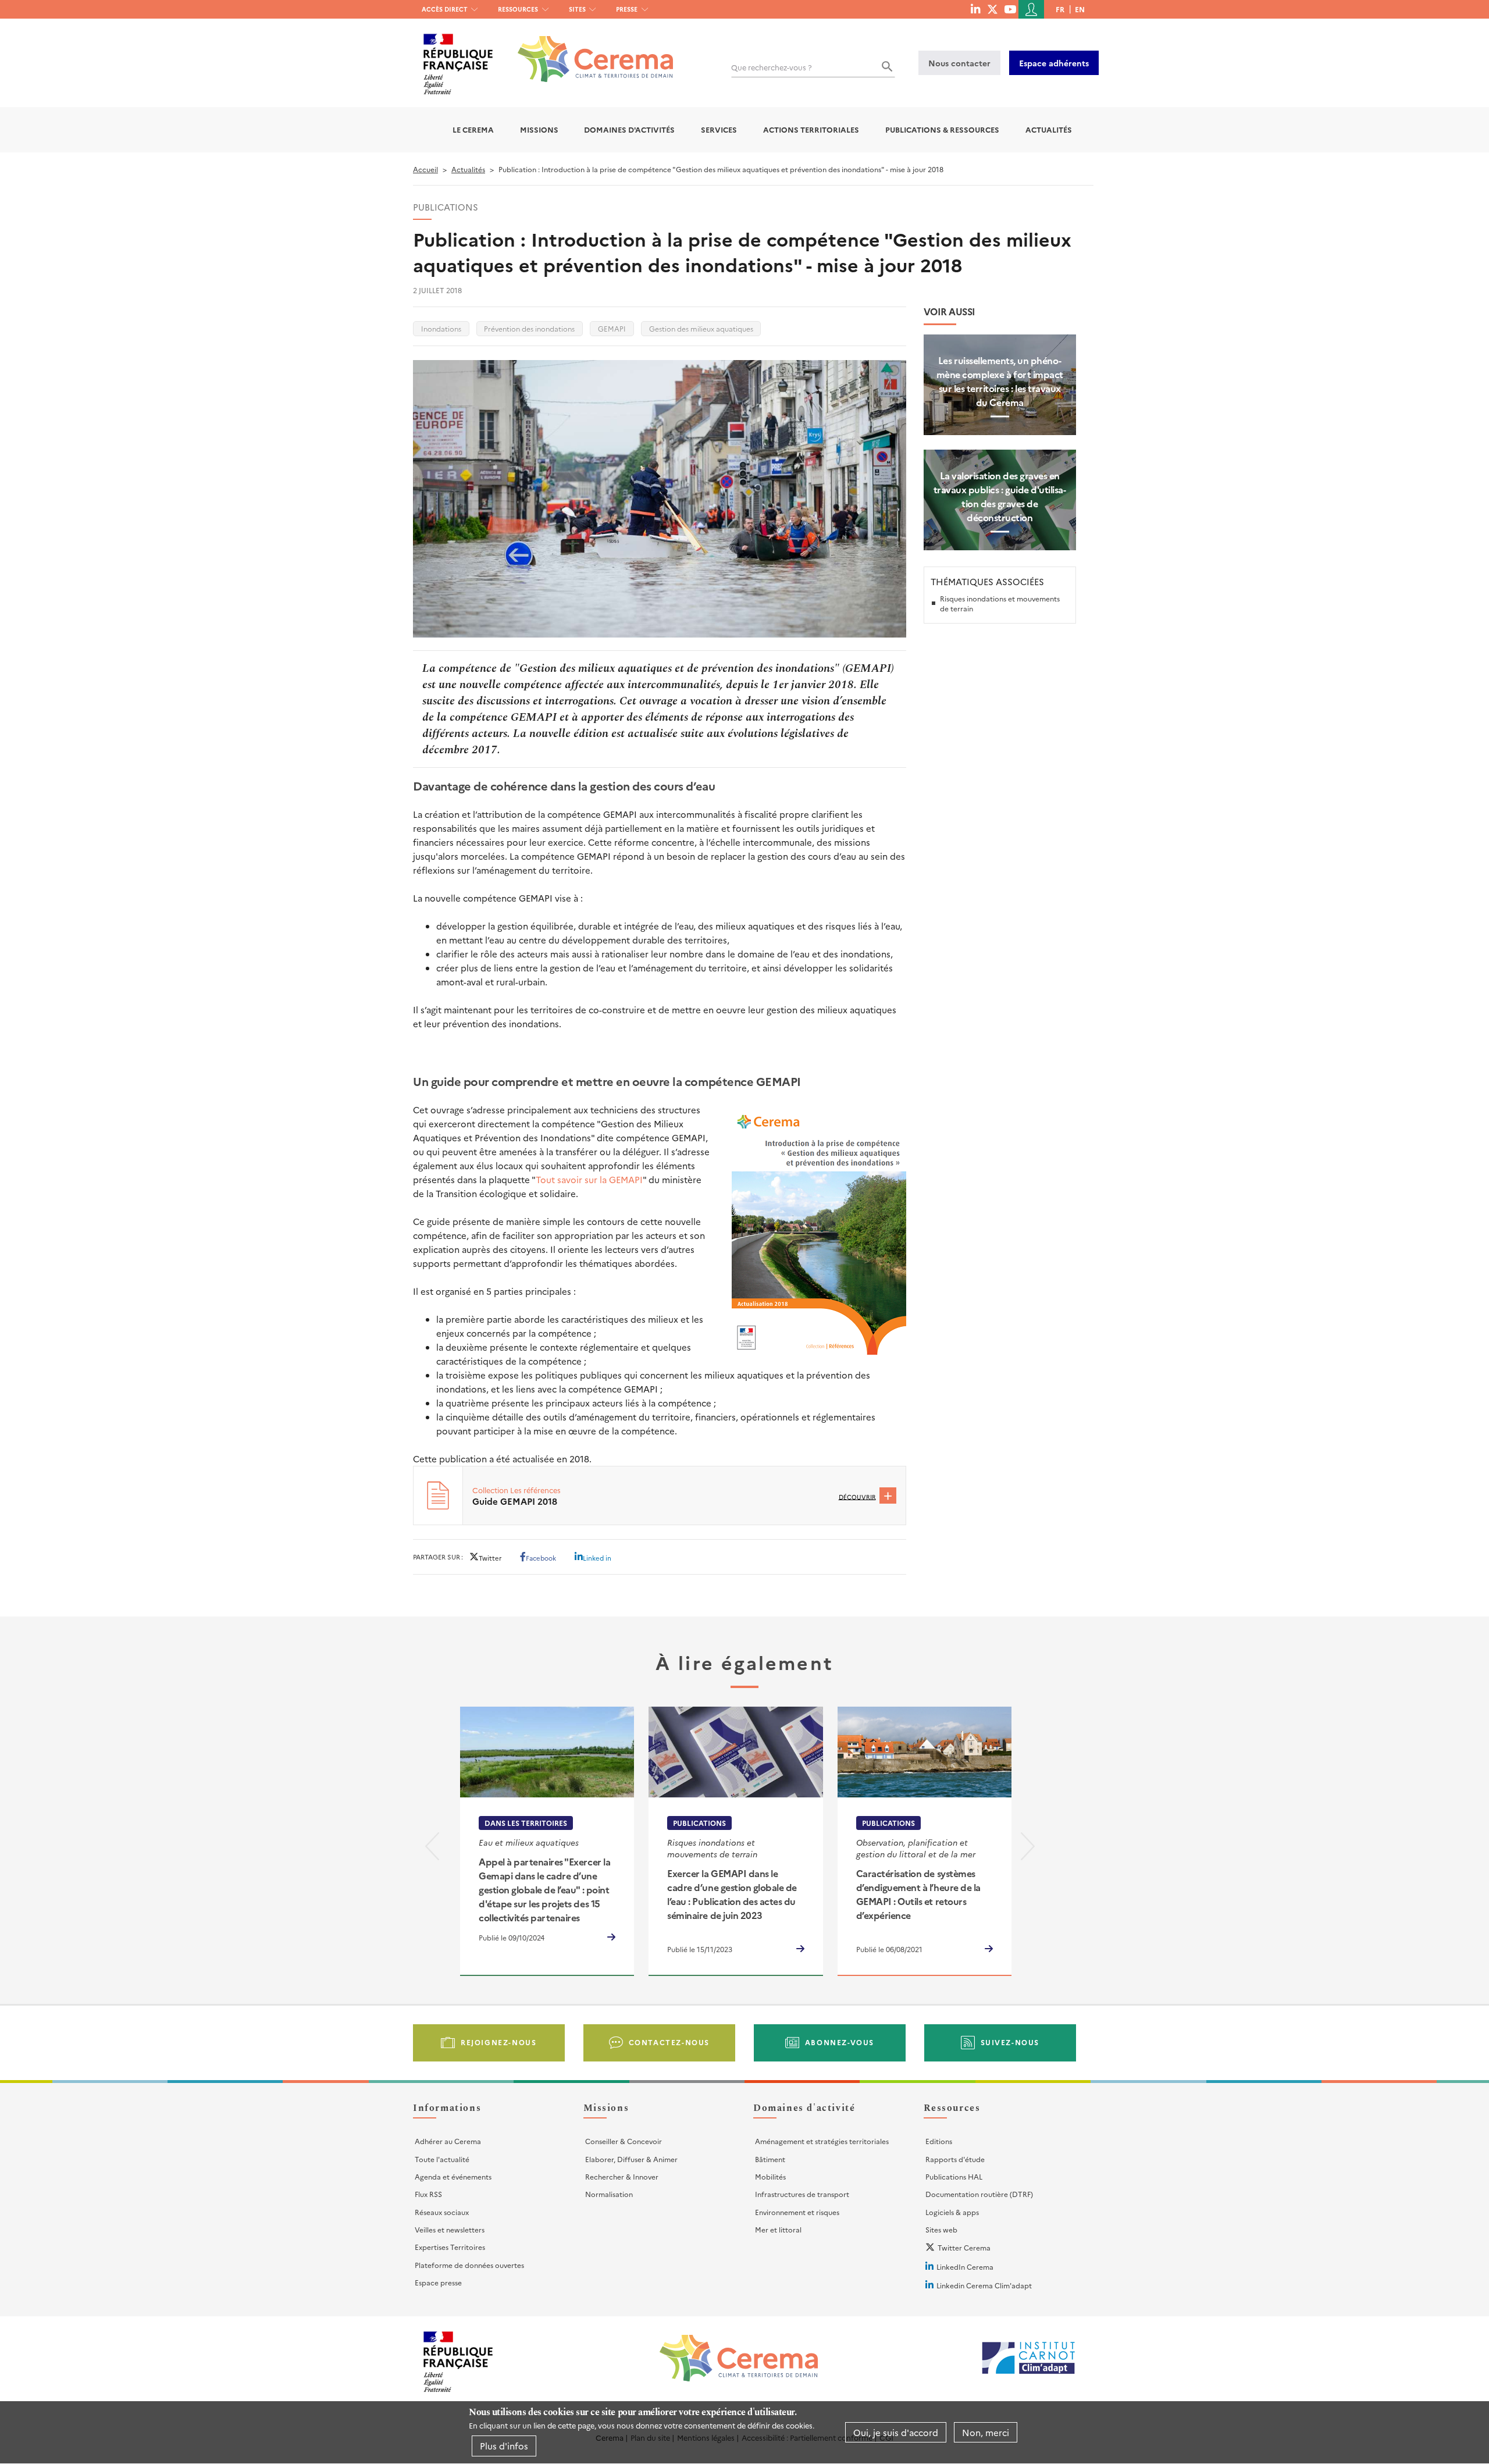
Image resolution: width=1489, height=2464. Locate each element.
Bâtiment (770, 2159)
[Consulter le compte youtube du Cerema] (1010, 9)
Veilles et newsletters (450, 2229)
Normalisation (609, 2194)
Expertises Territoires (450, 2247)
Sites (577, 9)
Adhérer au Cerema (448, 2141)
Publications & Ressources (942, 129)
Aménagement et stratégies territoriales (822, 2141)
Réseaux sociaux (442, 2212)
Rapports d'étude (955, 2159)
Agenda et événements (453, 2176)
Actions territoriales (811, 129)
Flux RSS (428, 2194)
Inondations (441, 328)
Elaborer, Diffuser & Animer (631, 2159)
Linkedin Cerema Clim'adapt (984, 2285)
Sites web (941, 2229)
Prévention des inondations (529, 328)
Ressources (518, 9)
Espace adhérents (1054, 63)
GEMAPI (612, 328)
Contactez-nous (669, 2042)
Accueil (425, 169)
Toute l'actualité (442, 2159)
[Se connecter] (1031, 9)
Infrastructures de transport (802, 2194)
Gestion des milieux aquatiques (701, 328)
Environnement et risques (797, 2212)
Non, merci (986, 2432)
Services (719, 129)
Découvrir (857, 1496)
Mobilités (770, 2176)
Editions (939, 2141)
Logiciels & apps (952, 2212)
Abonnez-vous (840, 2042)
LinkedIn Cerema (965, 2267)
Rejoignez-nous (498, 2042)
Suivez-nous (1010, 2042)
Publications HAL (954, 2176)
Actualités (1049, 129)
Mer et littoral (778, 2229)
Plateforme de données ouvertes (469, 2265)
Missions (539, 129)
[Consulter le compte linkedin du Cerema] (975, 9)
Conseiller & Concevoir (624, 2141)
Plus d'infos (504, 2446)
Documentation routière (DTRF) (979, 2194)
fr (1060, 9)
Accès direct (445, 9)
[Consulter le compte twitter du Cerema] (993, 9)
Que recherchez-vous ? (772, 67)
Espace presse (438, 2282)
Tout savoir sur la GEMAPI (589, 1179)
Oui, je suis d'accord (896, 2432)
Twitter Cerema (964, 2247)
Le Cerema (473, 129)
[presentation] (432, 1848)
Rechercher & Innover (622, 2176)
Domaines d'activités (629, 129)
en (1080, 9)
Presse (627, 9)
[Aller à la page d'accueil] (588, 50)
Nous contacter (959, 63)
